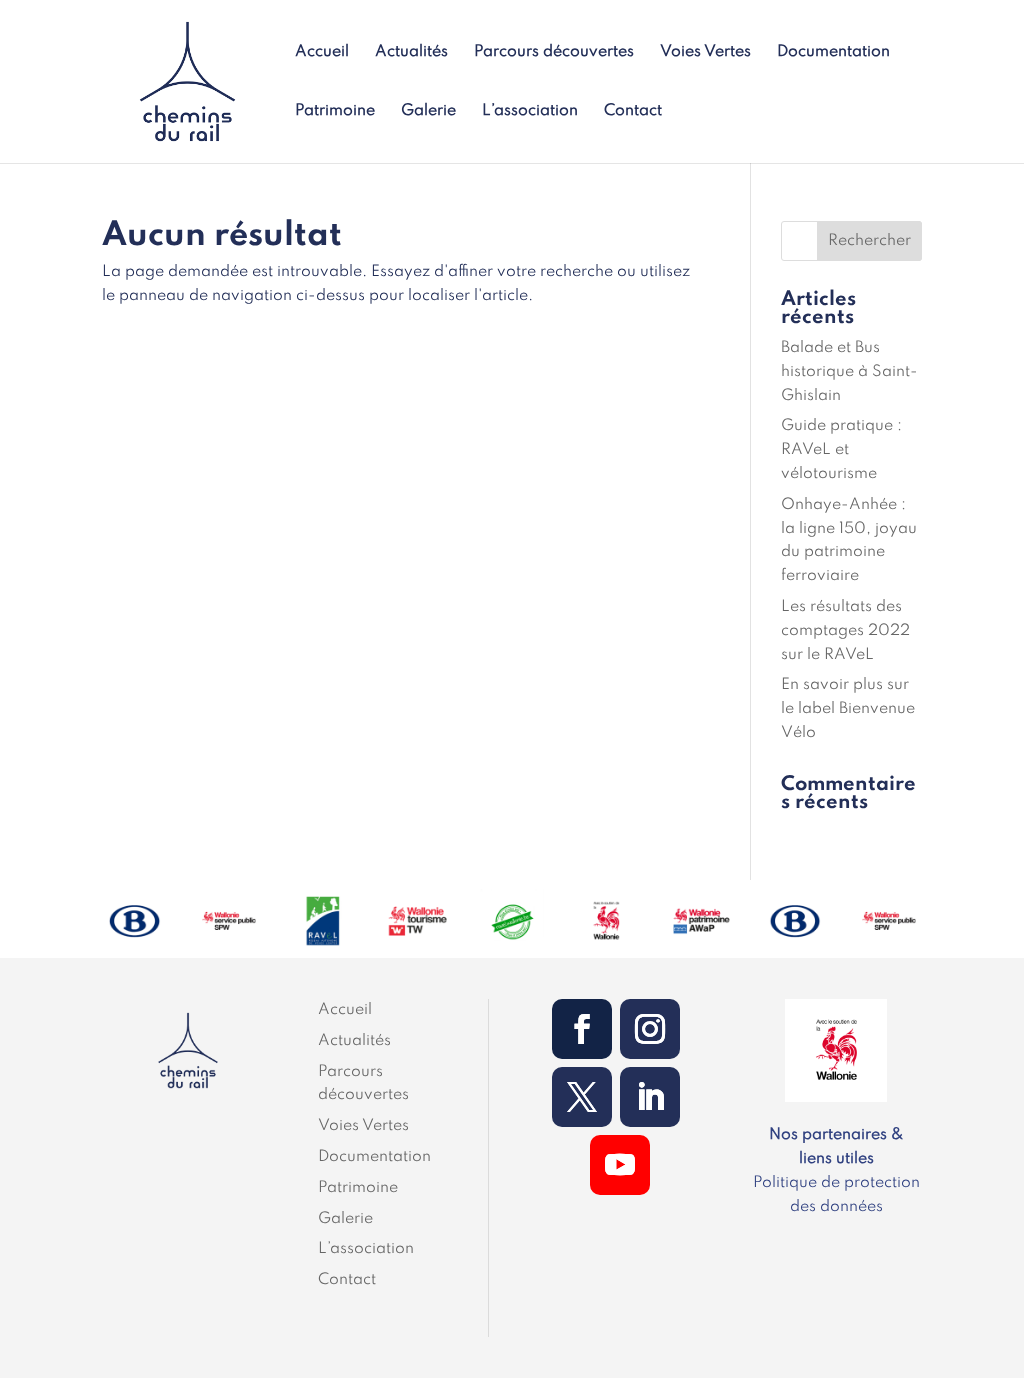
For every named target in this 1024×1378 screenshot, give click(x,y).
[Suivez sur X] (582, 1097)
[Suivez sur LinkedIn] (650, 1097)
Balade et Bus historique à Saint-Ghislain (849, 372)
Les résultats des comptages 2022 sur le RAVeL (845, 631)
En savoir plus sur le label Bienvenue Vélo (848, 709)
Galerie (428, 111)
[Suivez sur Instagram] (650, 1029)
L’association (530, 111)
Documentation (833, 52)
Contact (633, 111)
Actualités (411, 52)
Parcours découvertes (554, 52)
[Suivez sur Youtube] (620, 1165)
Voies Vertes (705, 52)
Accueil (322, 52)
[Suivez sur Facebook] (582, 1029)
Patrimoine (335, 111)
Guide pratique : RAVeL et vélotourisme (841, 450)
